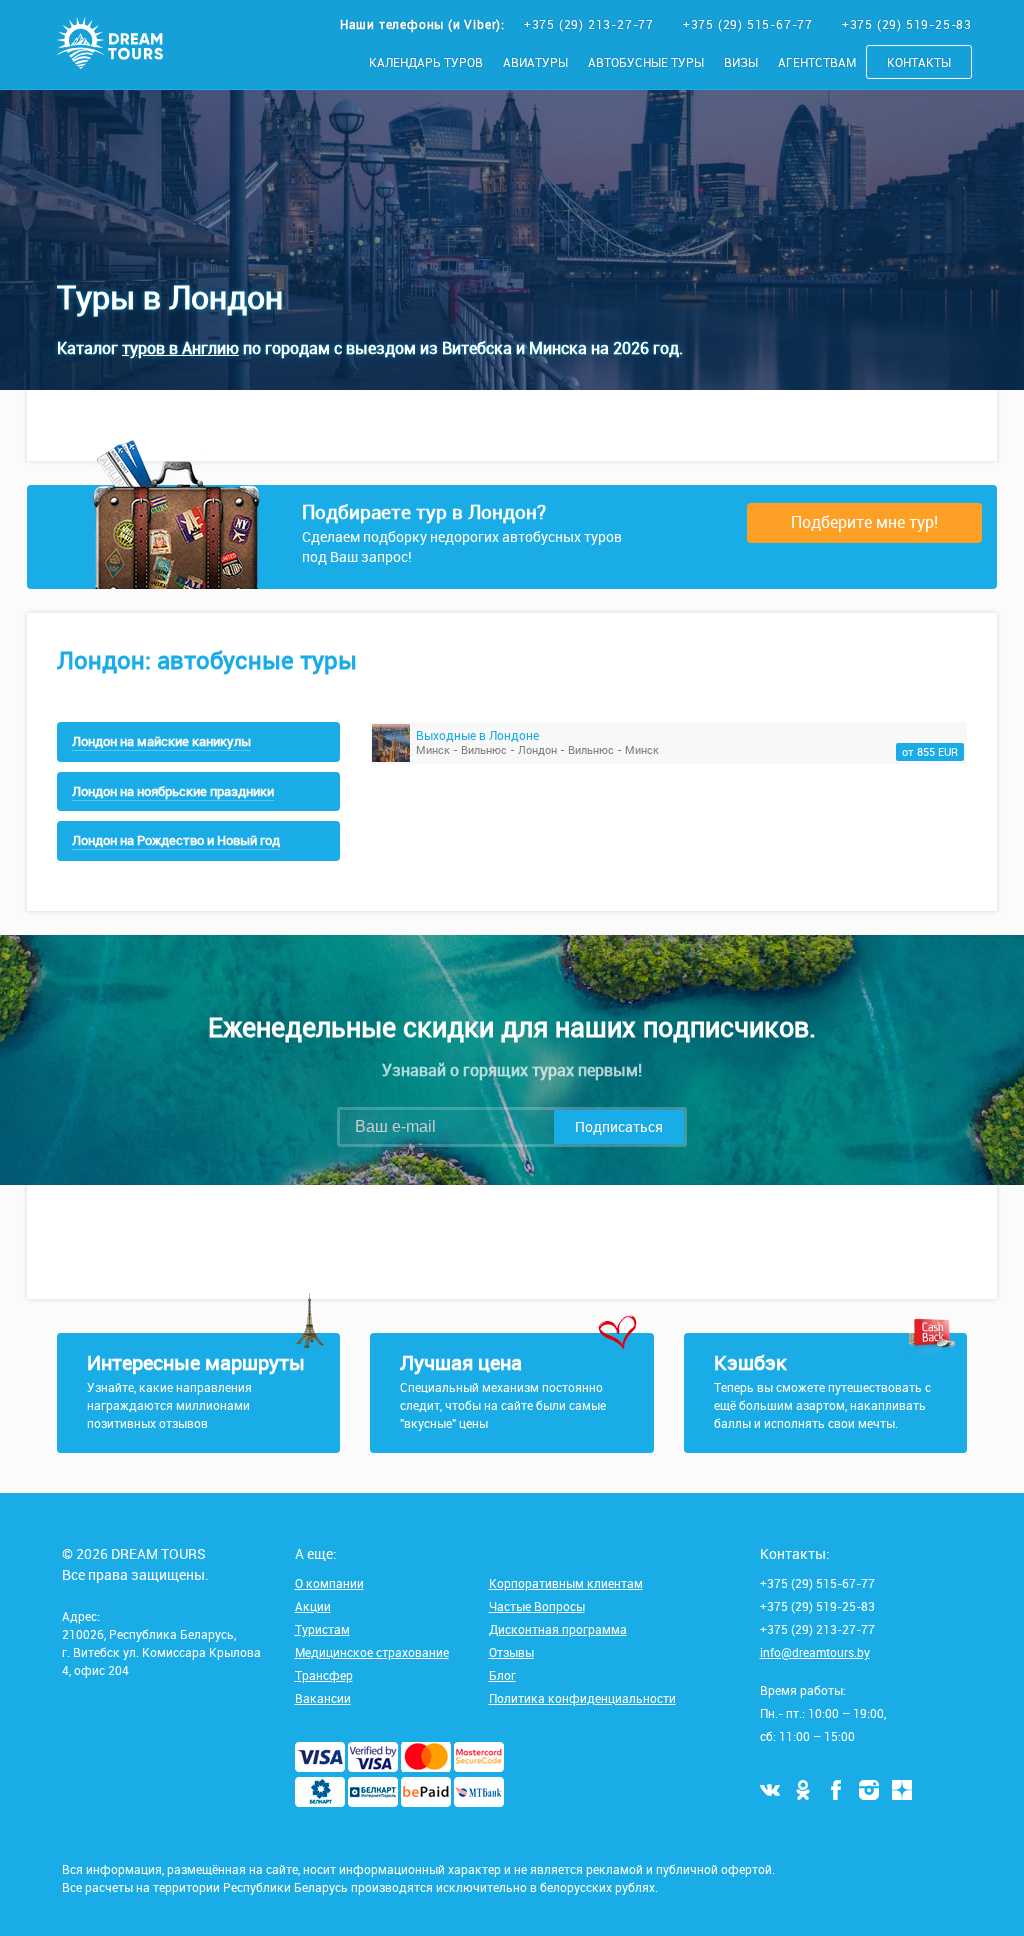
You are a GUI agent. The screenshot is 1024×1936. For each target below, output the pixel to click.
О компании (329, 1583)
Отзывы (511, 1652)
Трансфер (324, 1675)
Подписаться (619, 1126)
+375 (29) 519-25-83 (907, 24)
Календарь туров (426, 62)
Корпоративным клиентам (566, 1583)
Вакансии (323, 1698)
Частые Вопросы (537, 1606)
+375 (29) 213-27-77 (591, 24)
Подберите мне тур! (864, 522)
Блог (502, 1675)
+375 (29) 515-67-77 (750, 24)
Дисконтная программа (558, 1629)
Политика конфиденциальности (582, 1698)
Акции (313, 1606)
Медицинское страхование (372, 1652)
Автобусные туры (646, 62)
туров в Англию (180, 348)
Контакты (919, 62)
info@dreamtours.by (815, 1652)
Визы (741, 62)
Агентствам (817, 62)
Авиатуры (535, 62)
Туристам (322, 1629)
